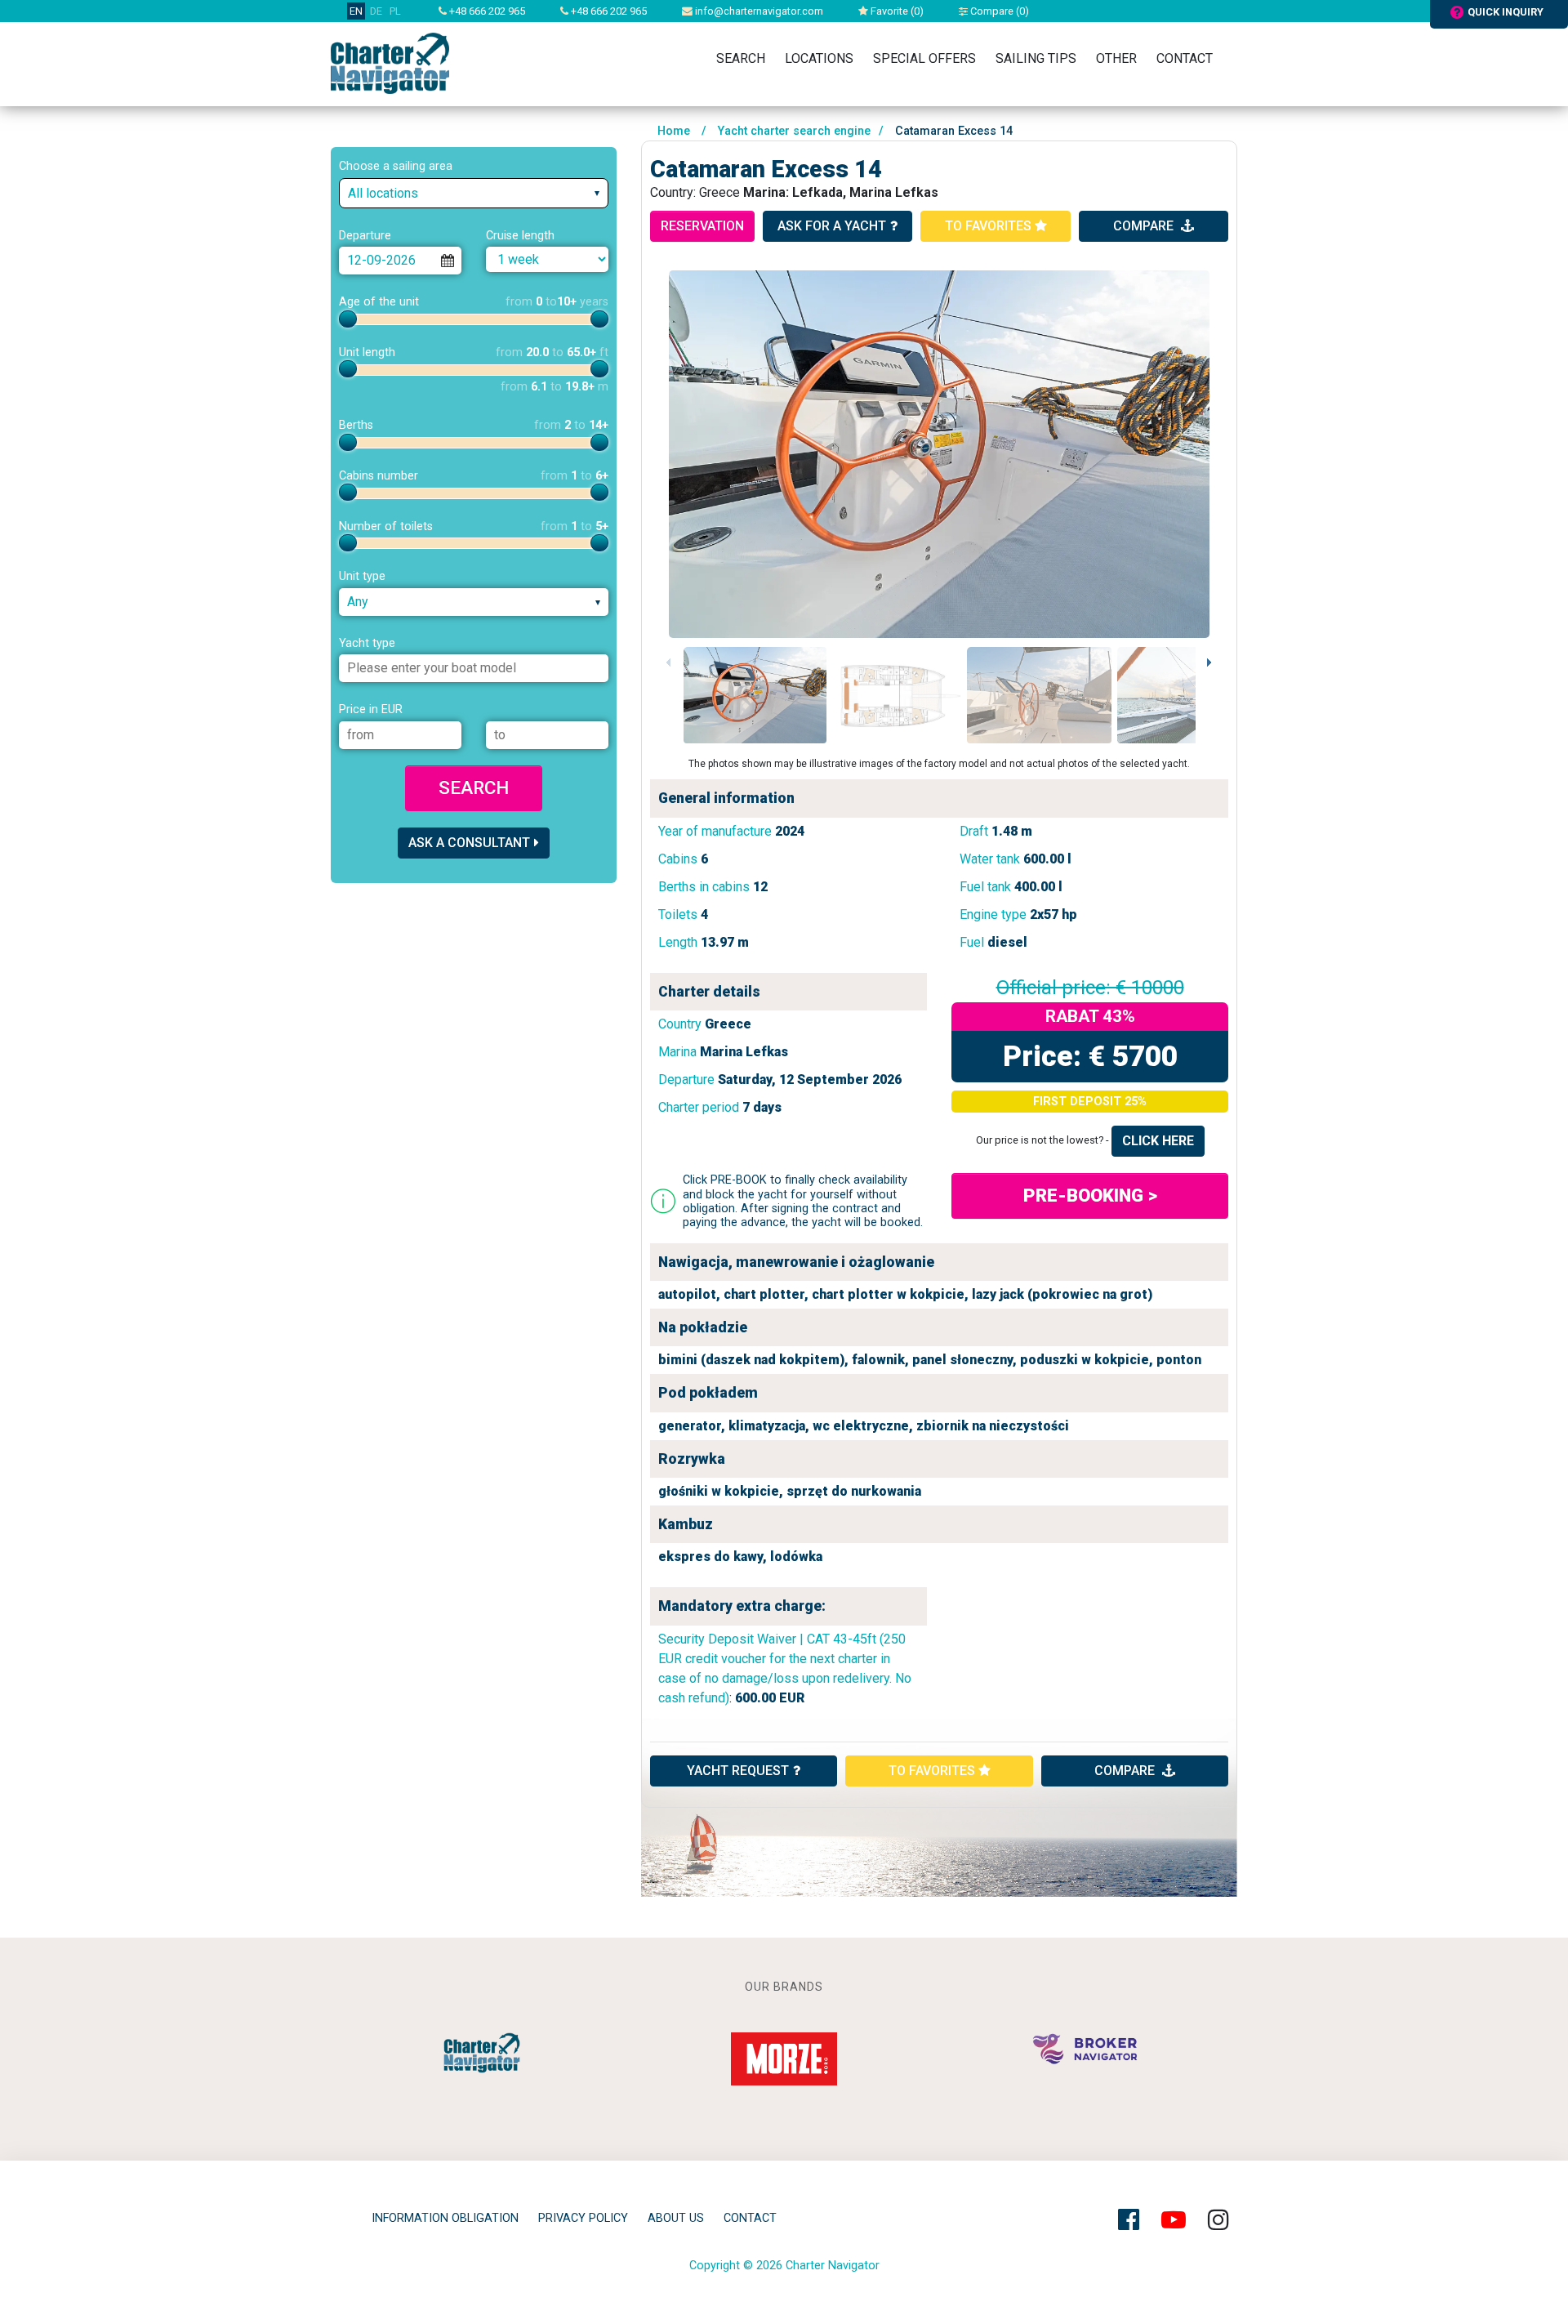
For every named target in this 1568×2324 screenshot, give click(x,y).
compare (1145, 226)
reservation (702, 226)
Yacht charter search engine (794, 131)
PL (395, 11)
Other (1116, 58)
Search (741, 58)
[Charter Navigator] (390, 62)
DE (376, 11)
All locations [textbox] (383, 193)
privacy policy (583, 2218)
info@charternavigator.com (758, 11)
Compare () (998, 11)
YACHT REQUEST (738, 1771)
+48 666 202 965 (486, 11)
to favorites (990, 226)
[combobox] (474, 193)
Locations (819, 58)
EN (356, 11)
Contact (1185, 58)
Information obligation (445, 2218)
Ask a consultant (469, 843)
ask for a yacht (832, 226)
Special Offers (924, 58)
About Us (676, 2218)
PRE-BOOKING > (1090, 1195)
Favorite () (896, 11)
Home (674, 131)
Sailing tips (1036, 58)
